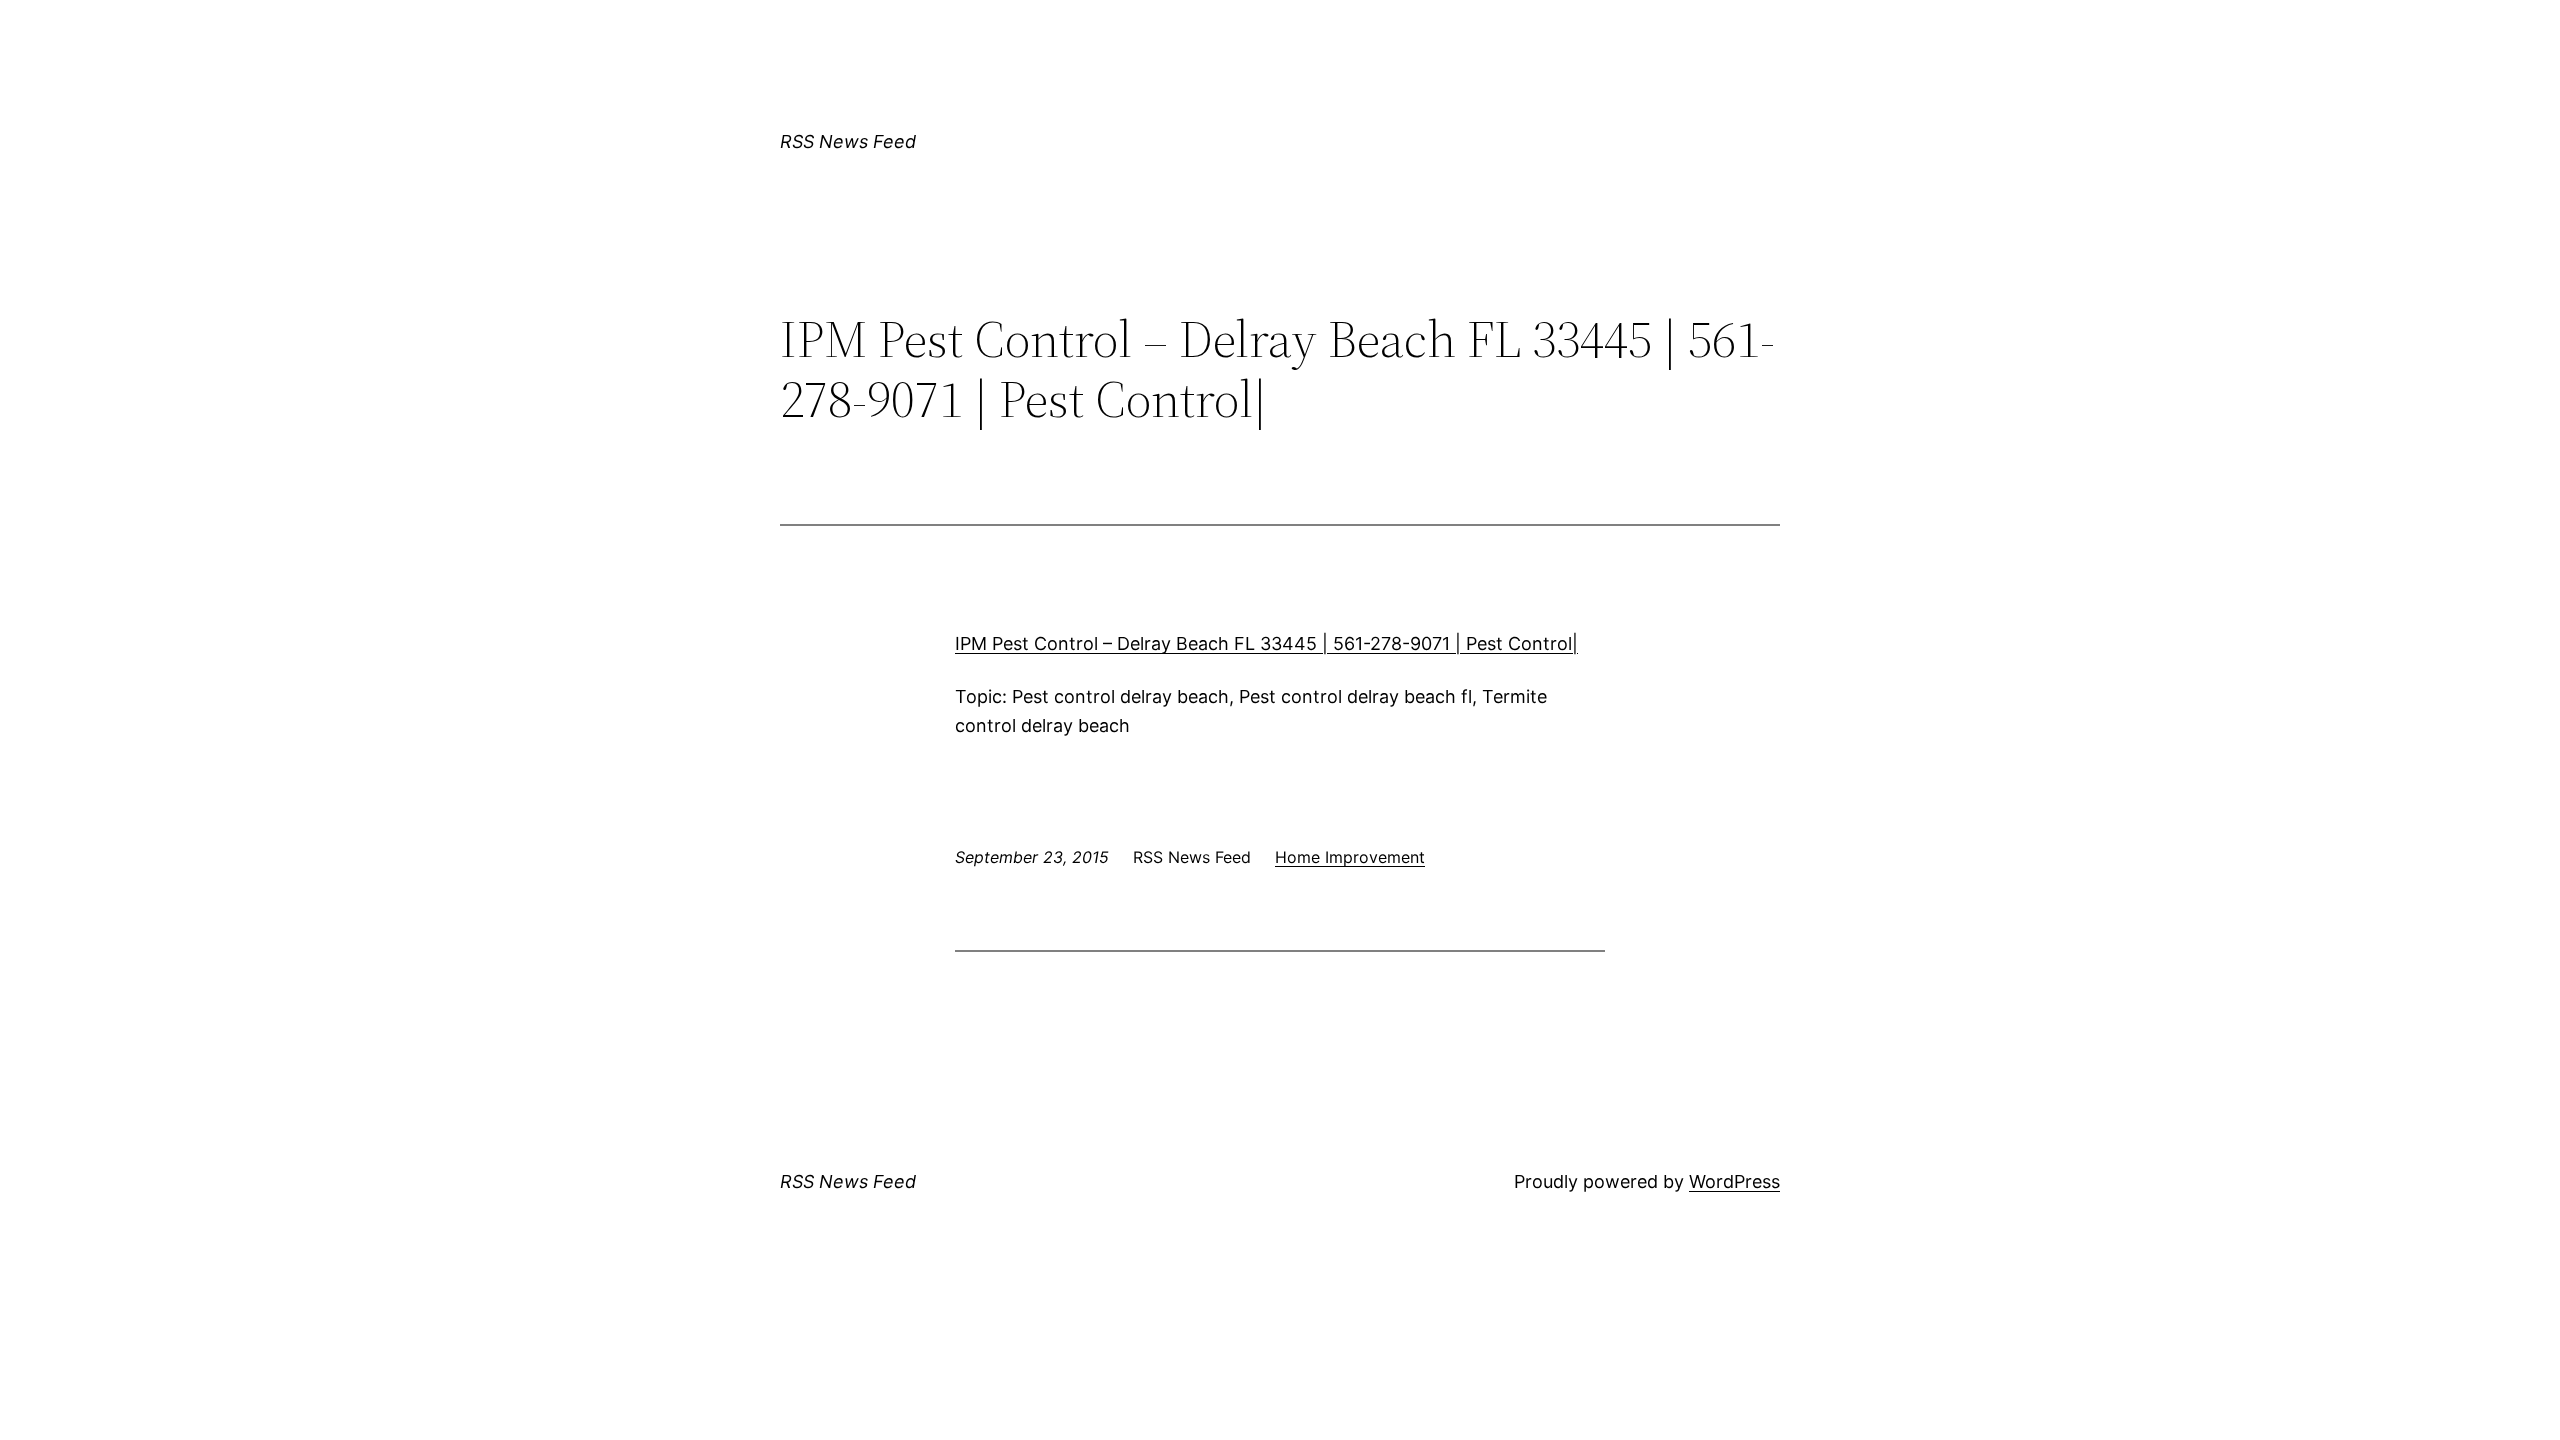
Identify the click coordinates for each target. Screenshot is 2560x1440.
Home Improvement (1350, 857)
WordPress (1734, 1181)
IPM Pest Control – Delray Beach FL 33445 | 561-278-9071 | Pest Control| (1266, 643)
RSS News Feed (848, 141)
